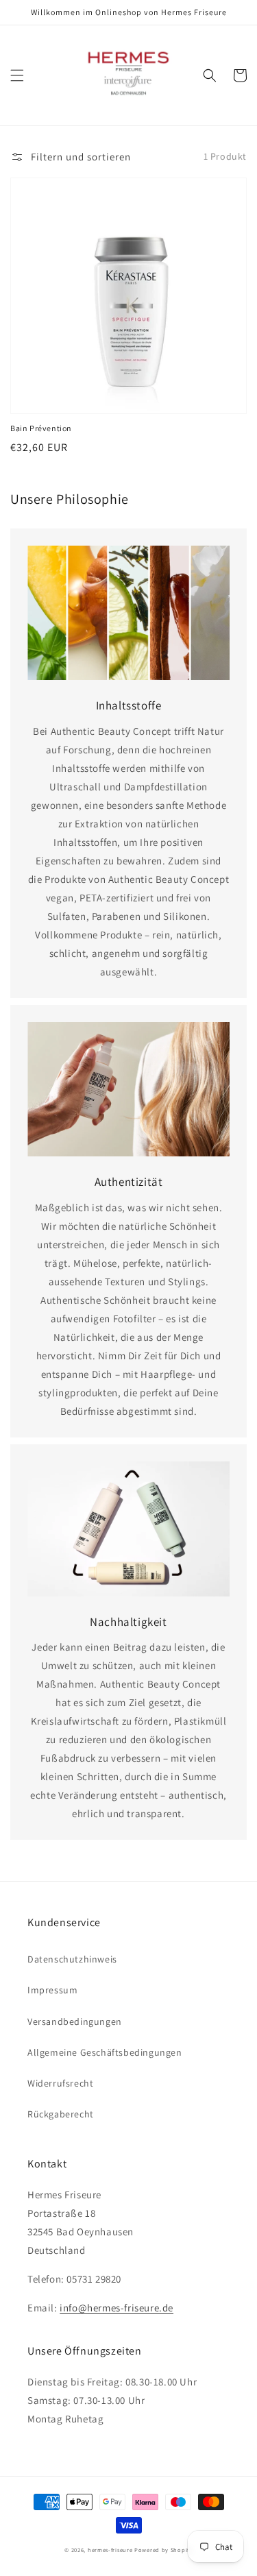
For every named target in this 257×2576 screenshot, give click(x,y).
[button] (17, 75)
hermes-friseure (110, 2550)
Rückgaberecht (61, 2114)
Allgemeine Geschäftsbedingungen (105, 2052)
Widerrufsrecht (60, 2083)
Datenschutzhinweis (72, 1959)
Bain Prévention (41, 428)
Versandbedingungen (75, 2021)
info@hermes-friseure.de (117, 2308)
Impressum (52, 1990)
